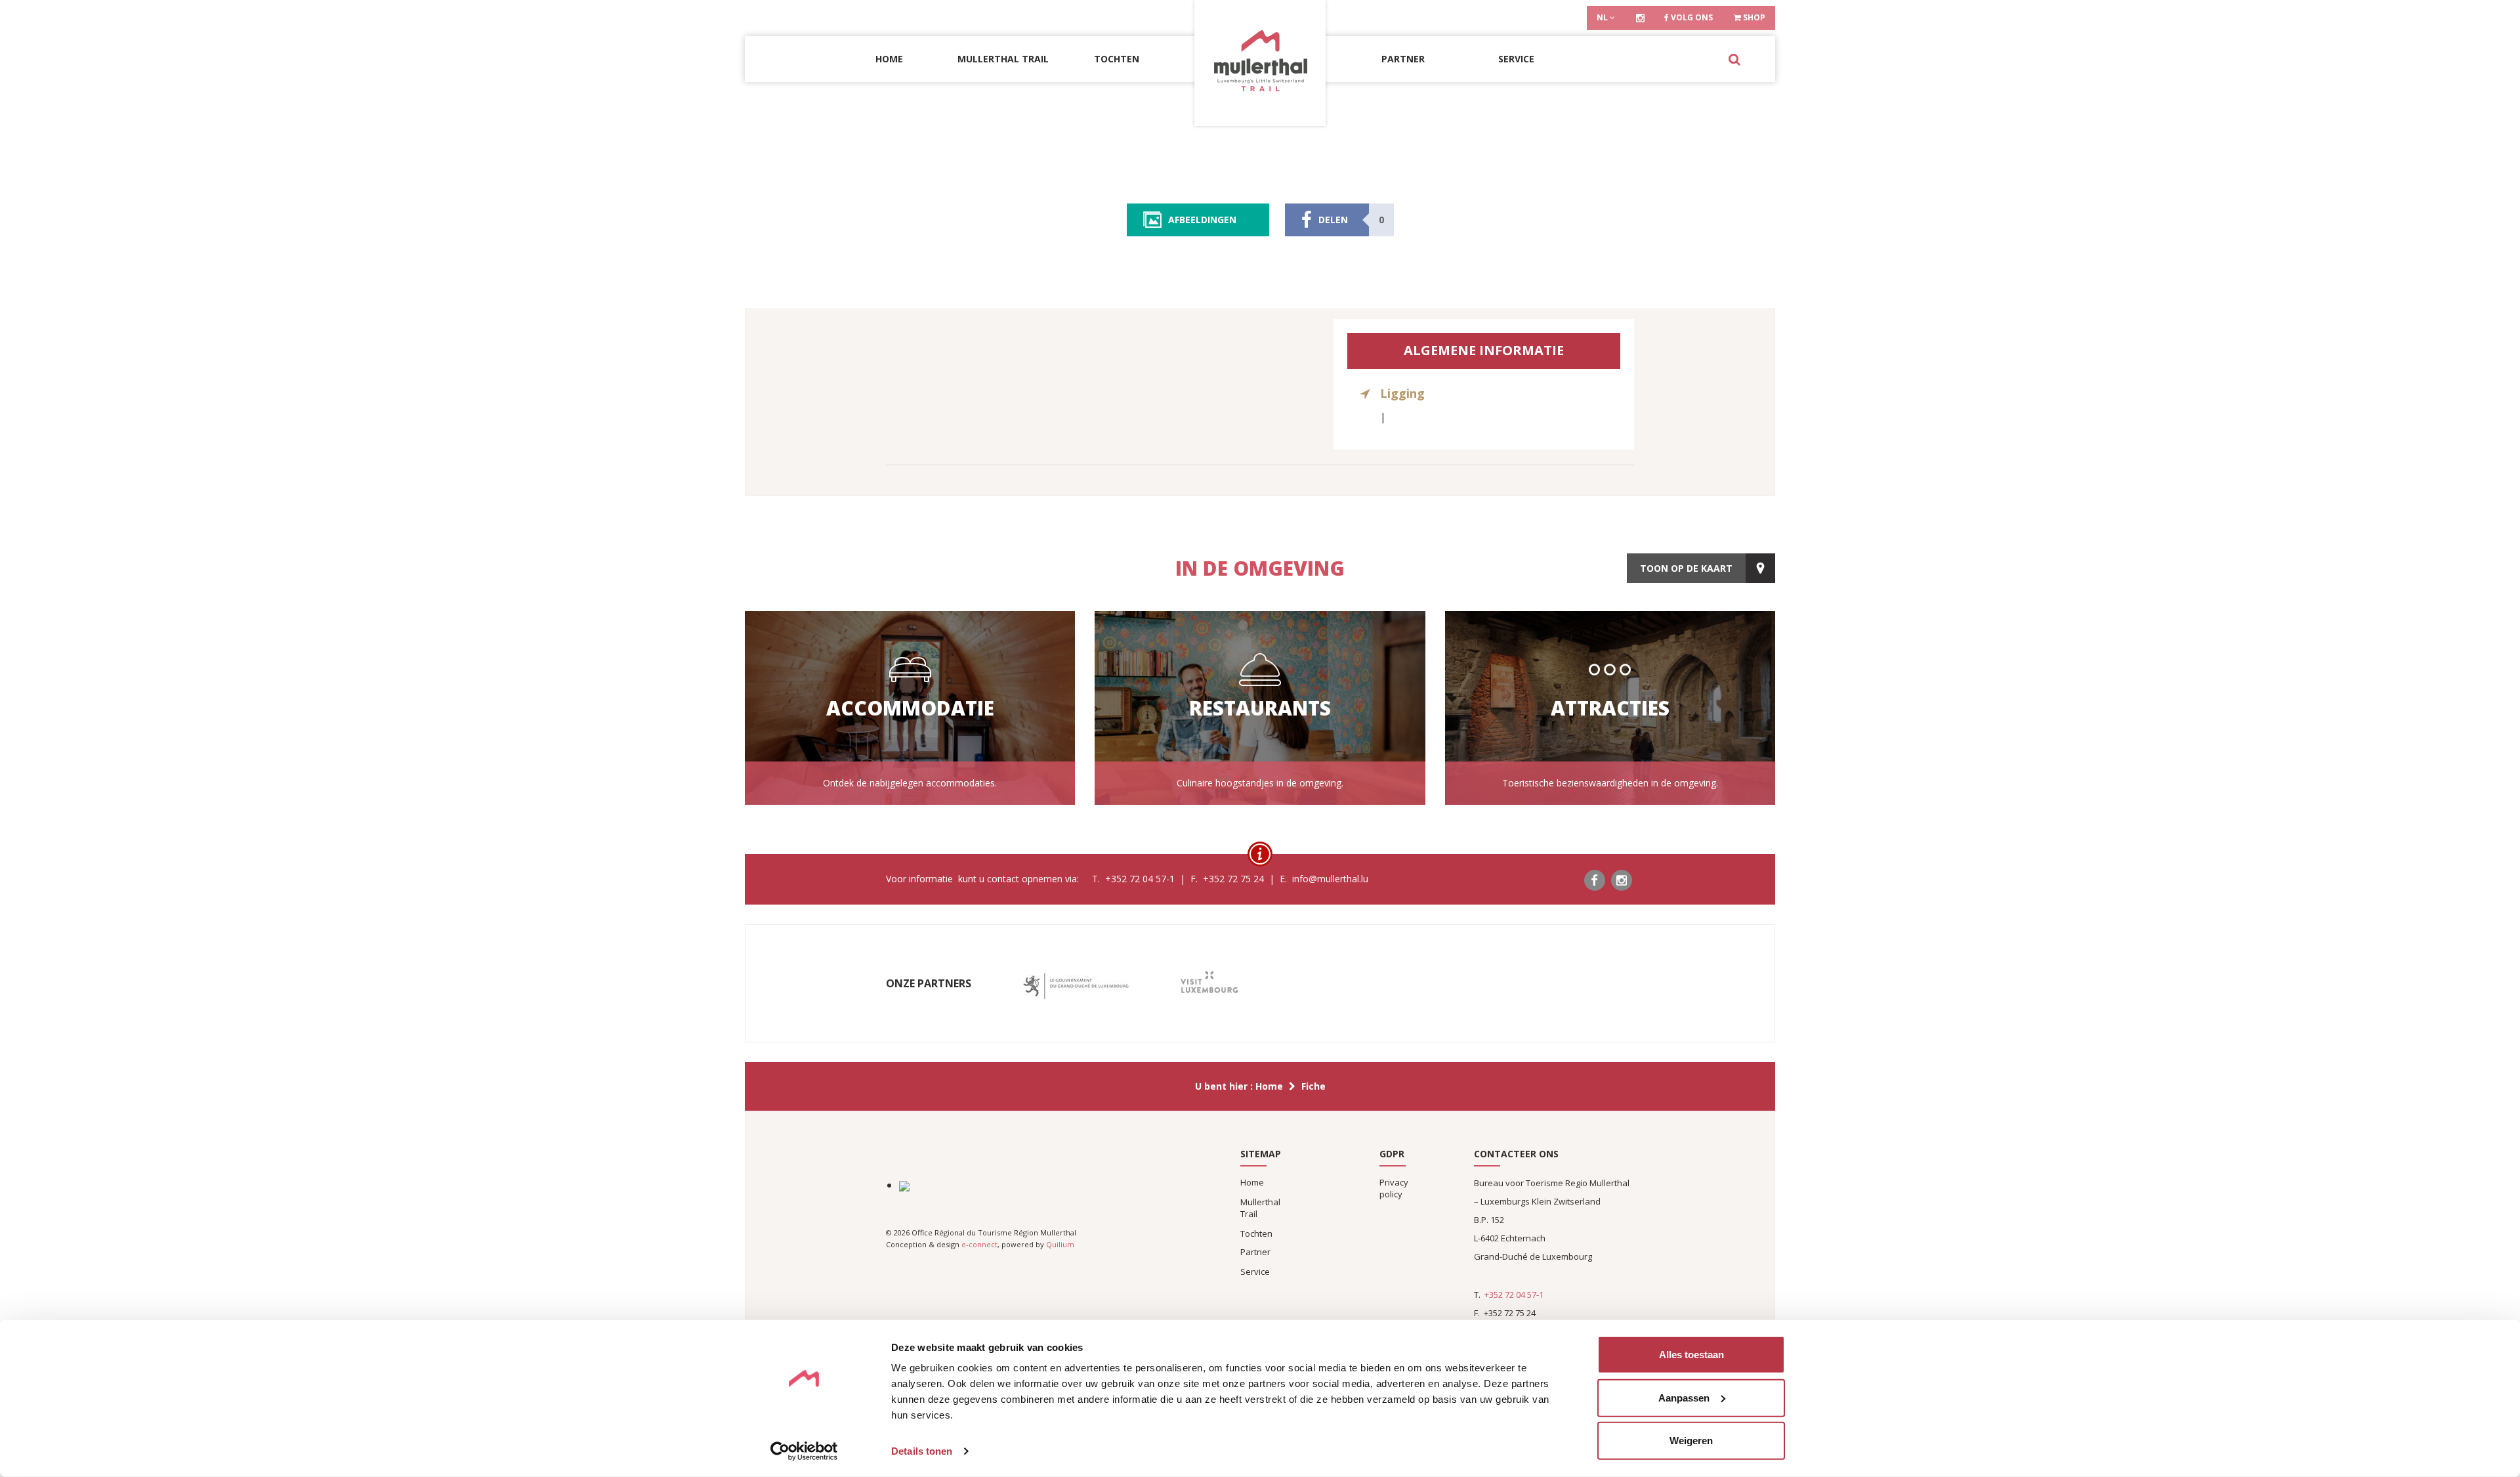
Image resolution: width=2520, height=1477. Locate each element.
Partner (1403, 59)
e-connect (979, 1244)
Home (889, 59)
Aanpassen (1684, 1397)
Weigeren (1691, 1441)
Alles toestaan (1691, 1355)
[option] (1076, 986)
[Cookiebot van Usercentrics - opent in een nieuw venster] (804, 1451)
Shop (1753, 17)
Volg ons (1691, 17)
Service (1516, 59)
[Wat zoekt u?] (1734, 59)
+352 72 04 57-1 (1514, 1295)
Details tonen (922, 1451)
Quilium (1060, 1244)
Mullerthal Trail (1003, 59)
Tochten (1117, 59)
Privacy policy (1394, 1188)
